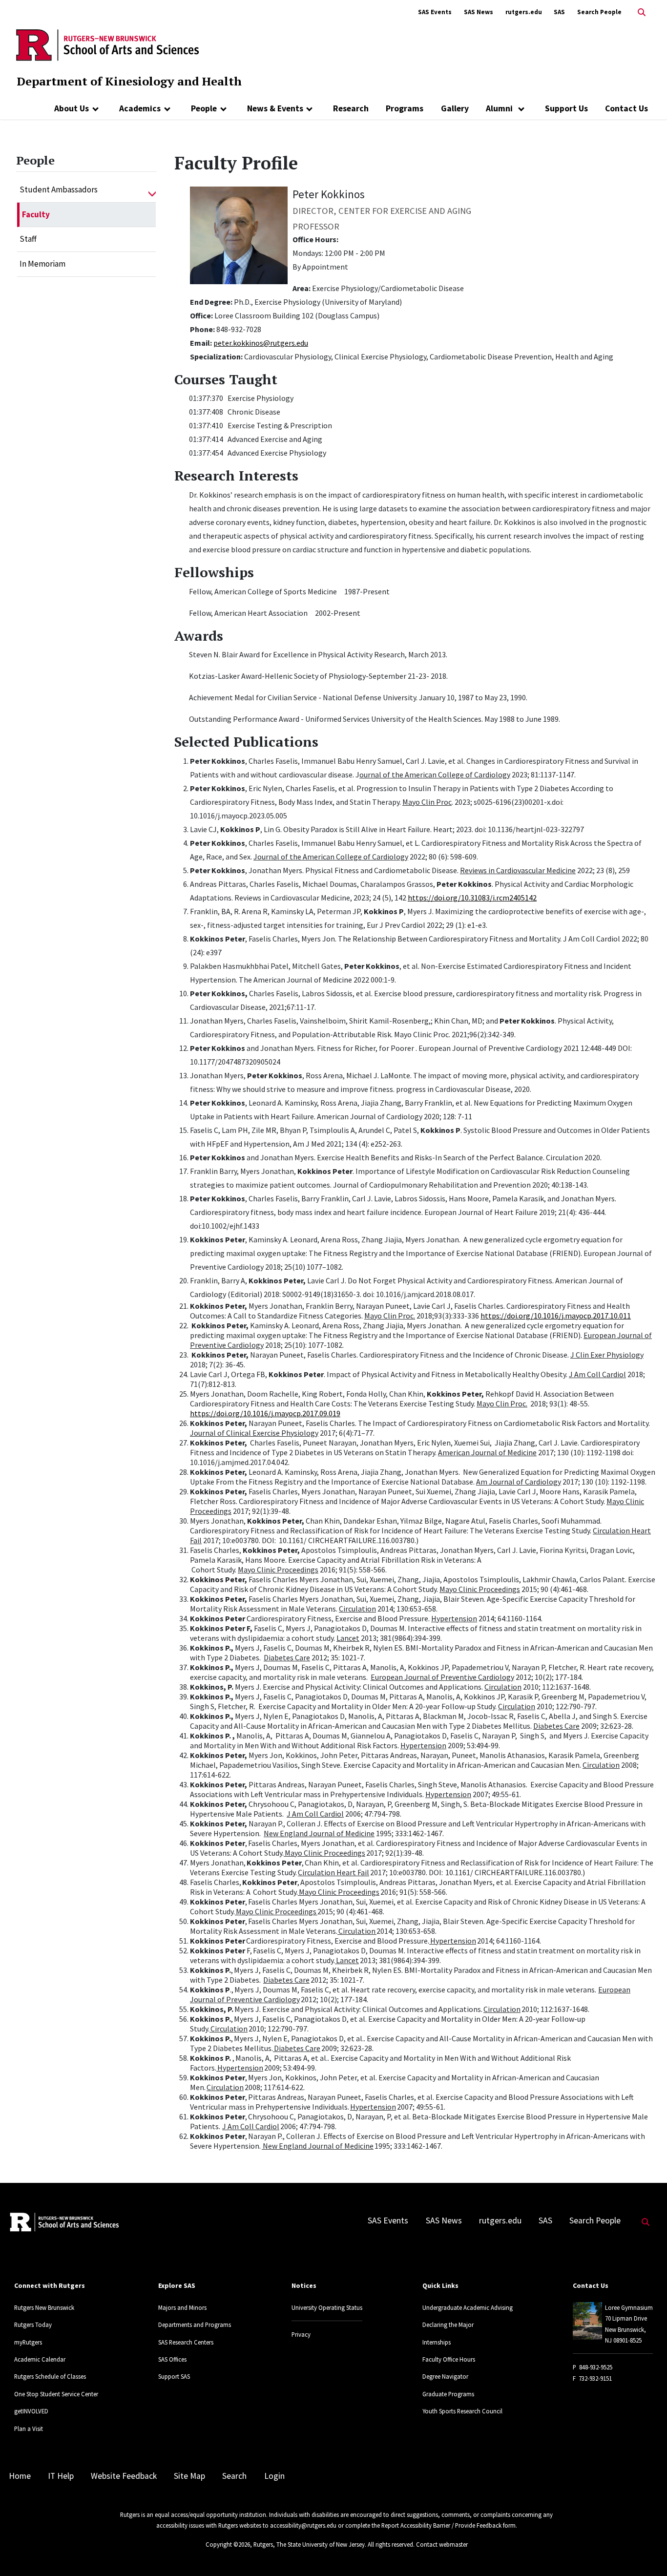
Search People (599, 12)
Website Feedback (124, 2476)
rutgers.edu (524, 12)
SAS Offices (172, 2359)
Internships (437, 2342)
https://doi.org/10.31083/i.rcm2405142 (472, 898)
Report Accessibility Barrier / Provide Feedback (441, 2525)
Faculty (36, 214)
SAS (559, 12)
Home (20, 2476)
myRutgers (28, 2342)
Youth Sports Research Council (462, 2411)
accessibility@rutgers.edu (303, 2525)
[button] (152, 190)
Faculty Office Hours (449, 2359)
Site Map (189, 2476)
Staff (28, 239)
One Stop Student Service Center (56, 2394)
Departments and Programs (195, 2325)
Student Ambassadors (59, 189)
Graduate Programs (448, 2394)
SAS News (479, 12)
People (204, 108)
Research (351, 108)
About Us (72, 108)
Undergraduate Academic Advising (468, 2307)
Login (274, 2476)
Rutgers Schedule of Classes (50, 2376)
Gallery (455, 108)
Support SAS (174, 2376)
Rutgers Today (33, 2325)
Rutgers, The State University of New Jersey (309, 2544)
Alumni (500, 108)
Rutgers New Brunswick (44, 2307)
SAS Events (435, 12)
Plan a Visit (29, 2429)
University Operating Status (327, 2307)
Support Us (566, 108)
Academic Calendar (40, 2359)
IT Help (61, 2476)
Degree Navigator (445, 2376)
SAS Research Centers (186, 2342)
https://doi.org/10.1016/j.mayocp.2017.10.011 (556, 1316)
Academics (140, 108)
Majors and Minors (182, 2307)
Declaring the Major (448, 2325)
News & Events (275, 108)
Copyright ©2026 (228, 2544)
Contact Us (626, 108)
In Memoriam (42, 264)
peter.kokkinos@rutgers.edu (261, 343)
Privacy (301, 2334)
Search (234, 2476)
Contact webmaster (442, 2544)
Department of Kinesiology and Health (129, 81)
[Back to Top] (646, 2552)
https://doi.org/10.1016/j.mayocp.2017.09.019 (265, 1413)
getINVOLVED (31, 2411)
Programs (405, 108)
